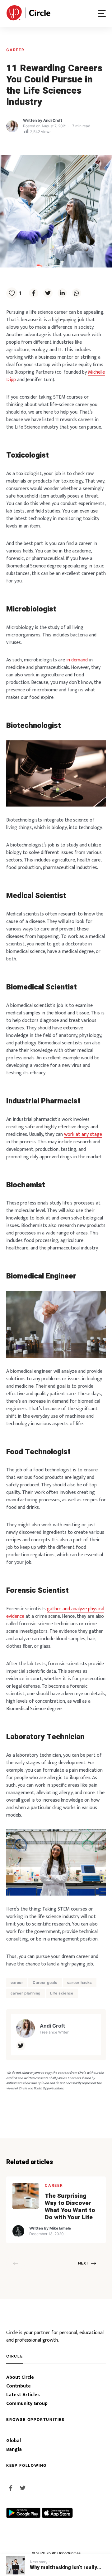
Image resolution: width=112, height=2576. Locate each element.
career (17, 1982)
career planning (26, 1993)
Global (14, 2441)
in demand (77, 660)
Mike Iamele (60, 2228)
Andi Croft (53, 120)
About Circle (20, 2377)
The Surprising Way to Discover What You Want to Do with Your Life (70, 2207)
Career (15, 50)
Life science (62, 1993)
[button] (102, 14)
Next (83, 2263)
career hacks (80, 1982)
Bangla (14, 2450)
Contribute (19, 2386)
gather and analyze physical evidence (55, 1613)
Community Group (27, 2404)
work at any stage (83, 1134)
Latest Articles (23, 2395)
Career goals (45, 1982)
